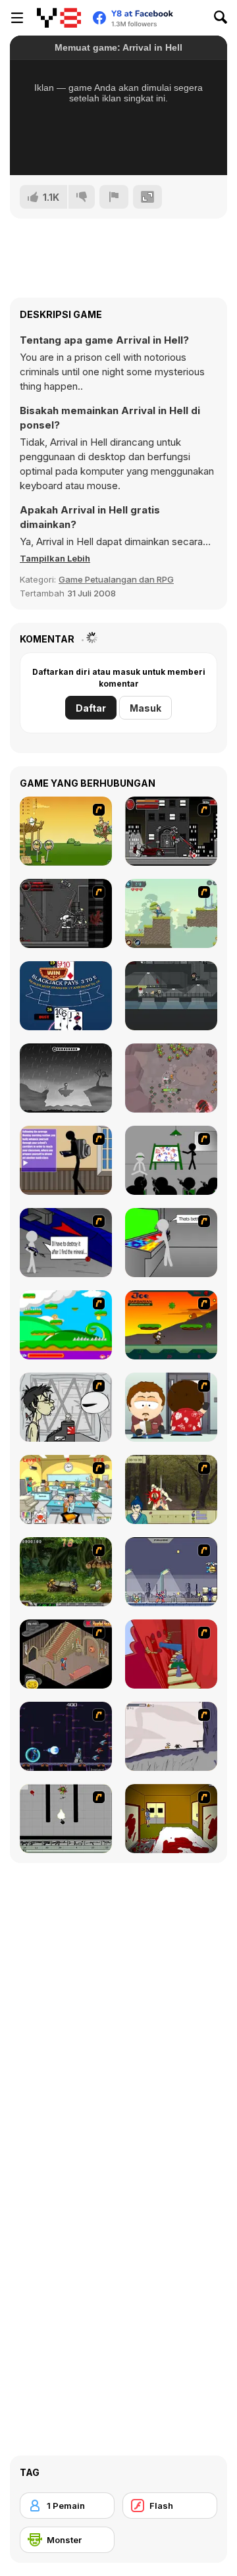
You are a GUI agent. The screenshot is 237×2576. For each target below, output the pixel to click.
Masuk (145, 708)
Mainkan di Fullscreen (119, 147)
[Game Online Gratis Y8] (59, 18)
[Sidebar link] (17, 18)
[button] (55, 558)
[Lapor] (114, 197)
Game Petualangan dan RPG (116, 579)
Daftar (91, 708)
